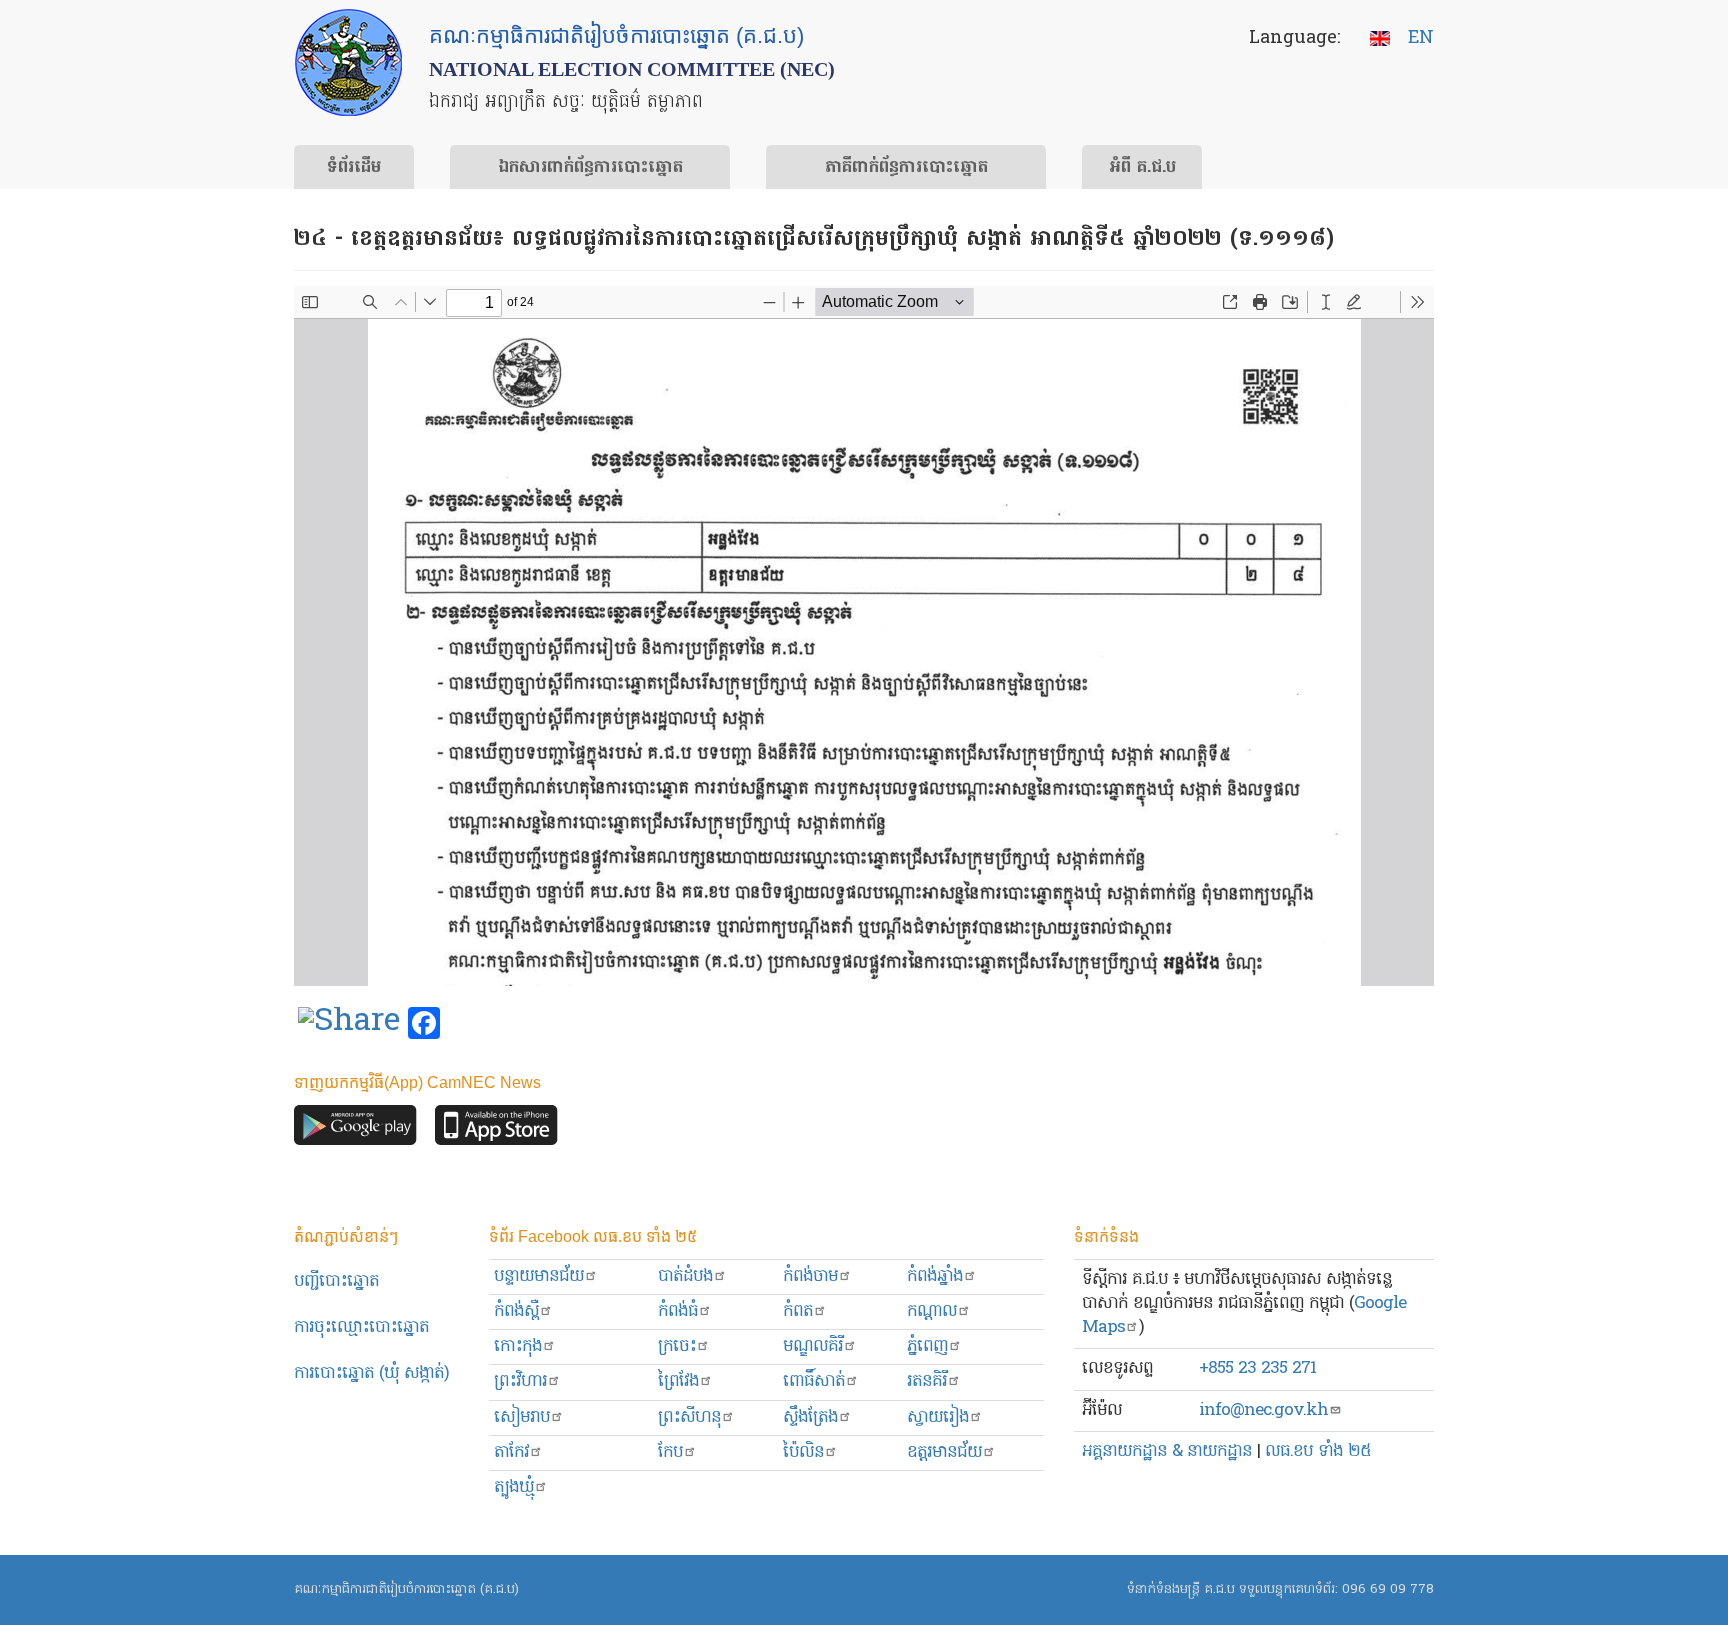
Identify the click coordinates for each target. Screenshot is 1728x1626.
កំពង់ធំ (678, 1311)
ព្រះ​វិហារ (520, 1381)
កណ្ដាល (932, 1311)
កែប (670, 1452)
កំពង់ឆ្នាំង (935, 1276)
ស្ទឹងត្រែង (810, 1417)
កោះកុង (518, 1346)
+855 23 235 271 (1257, 1368)
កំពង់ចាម (810, 1276)
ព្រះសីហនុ (689, 1417)
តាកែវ (511, 1452)
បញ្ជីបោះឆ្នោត (336, 1281)
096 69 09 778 (1388, 1589)
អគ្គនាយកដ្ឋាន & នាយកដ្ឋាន (1167, 1451)
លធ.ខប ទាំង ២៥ (1318, 1451)
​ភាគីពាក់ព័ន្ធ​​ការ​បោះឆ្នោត (906, 168)
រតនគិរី (927, 1381)
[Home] (348, 62)
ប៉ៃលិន (803, 1452)
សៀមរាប (522, 1417)
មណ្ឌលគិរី (813, 1346)
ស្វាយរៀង (938, 1417)
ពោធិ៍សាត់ (814, 1381)
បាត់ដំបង (685, 1276)
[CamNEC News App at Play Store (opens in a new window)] (355, 1129)
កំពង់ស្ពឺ (516, 1311)
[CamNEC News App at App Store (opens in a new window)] (496, 1129)
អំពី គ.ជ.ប (1142, 168)
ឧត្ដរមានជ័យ (944, 1452)
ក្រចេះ (677, 1346)
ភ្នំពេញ (927, 1346)
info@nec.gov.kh (1263, 1410)
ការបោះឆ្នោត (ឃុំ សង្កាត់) (371, 1373)
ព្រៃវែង (678, 1381)
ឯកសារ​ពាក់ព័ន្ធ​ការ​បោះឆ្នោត (590, 168)
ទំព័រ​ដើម (354, 168)
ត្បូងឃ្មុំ (514, 1487)
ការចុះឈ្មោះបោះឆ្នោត (361, 1327)
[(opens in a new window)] (349, 1024)
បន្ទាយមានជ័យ (539, 1276)
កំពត (798, 1311)
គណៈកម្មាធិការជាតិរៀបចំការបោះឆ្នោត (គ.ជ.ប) (406, 1589)
